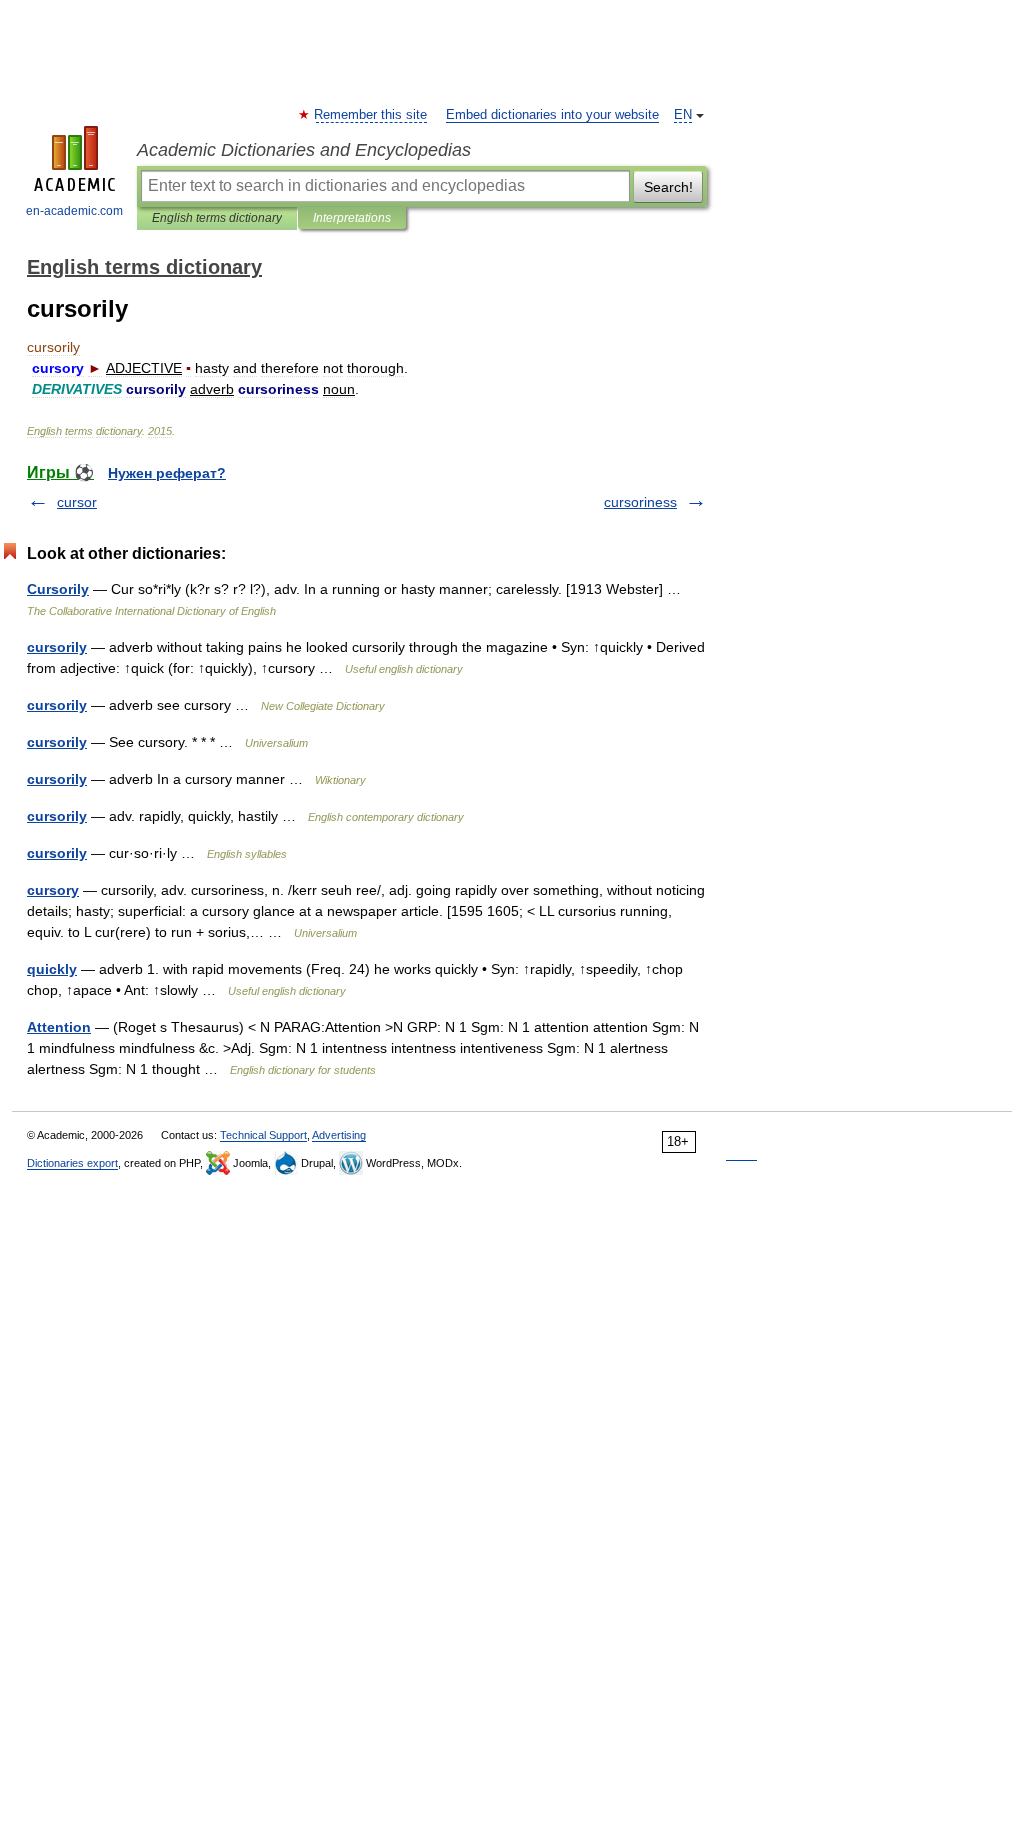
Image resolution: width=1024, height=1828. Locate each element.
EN (683, 115)
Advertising (339, 1135)
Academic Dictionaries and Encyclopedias (304, 150)
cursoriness (640, 502)
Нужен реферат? (167, 473)
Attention (59, 1027)
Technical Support (263, 1135)
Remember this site (371, 115)
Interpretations (352, 218)
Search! (668, 187)
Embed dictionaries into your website (552, 115)
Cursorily (58, 589)
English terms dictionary (217, 218)
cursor (77, 502)
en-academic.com (74, 211)
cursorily (57, 647)
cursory (53, 890)
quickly (52, 969)
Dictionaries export (72, 1163)
